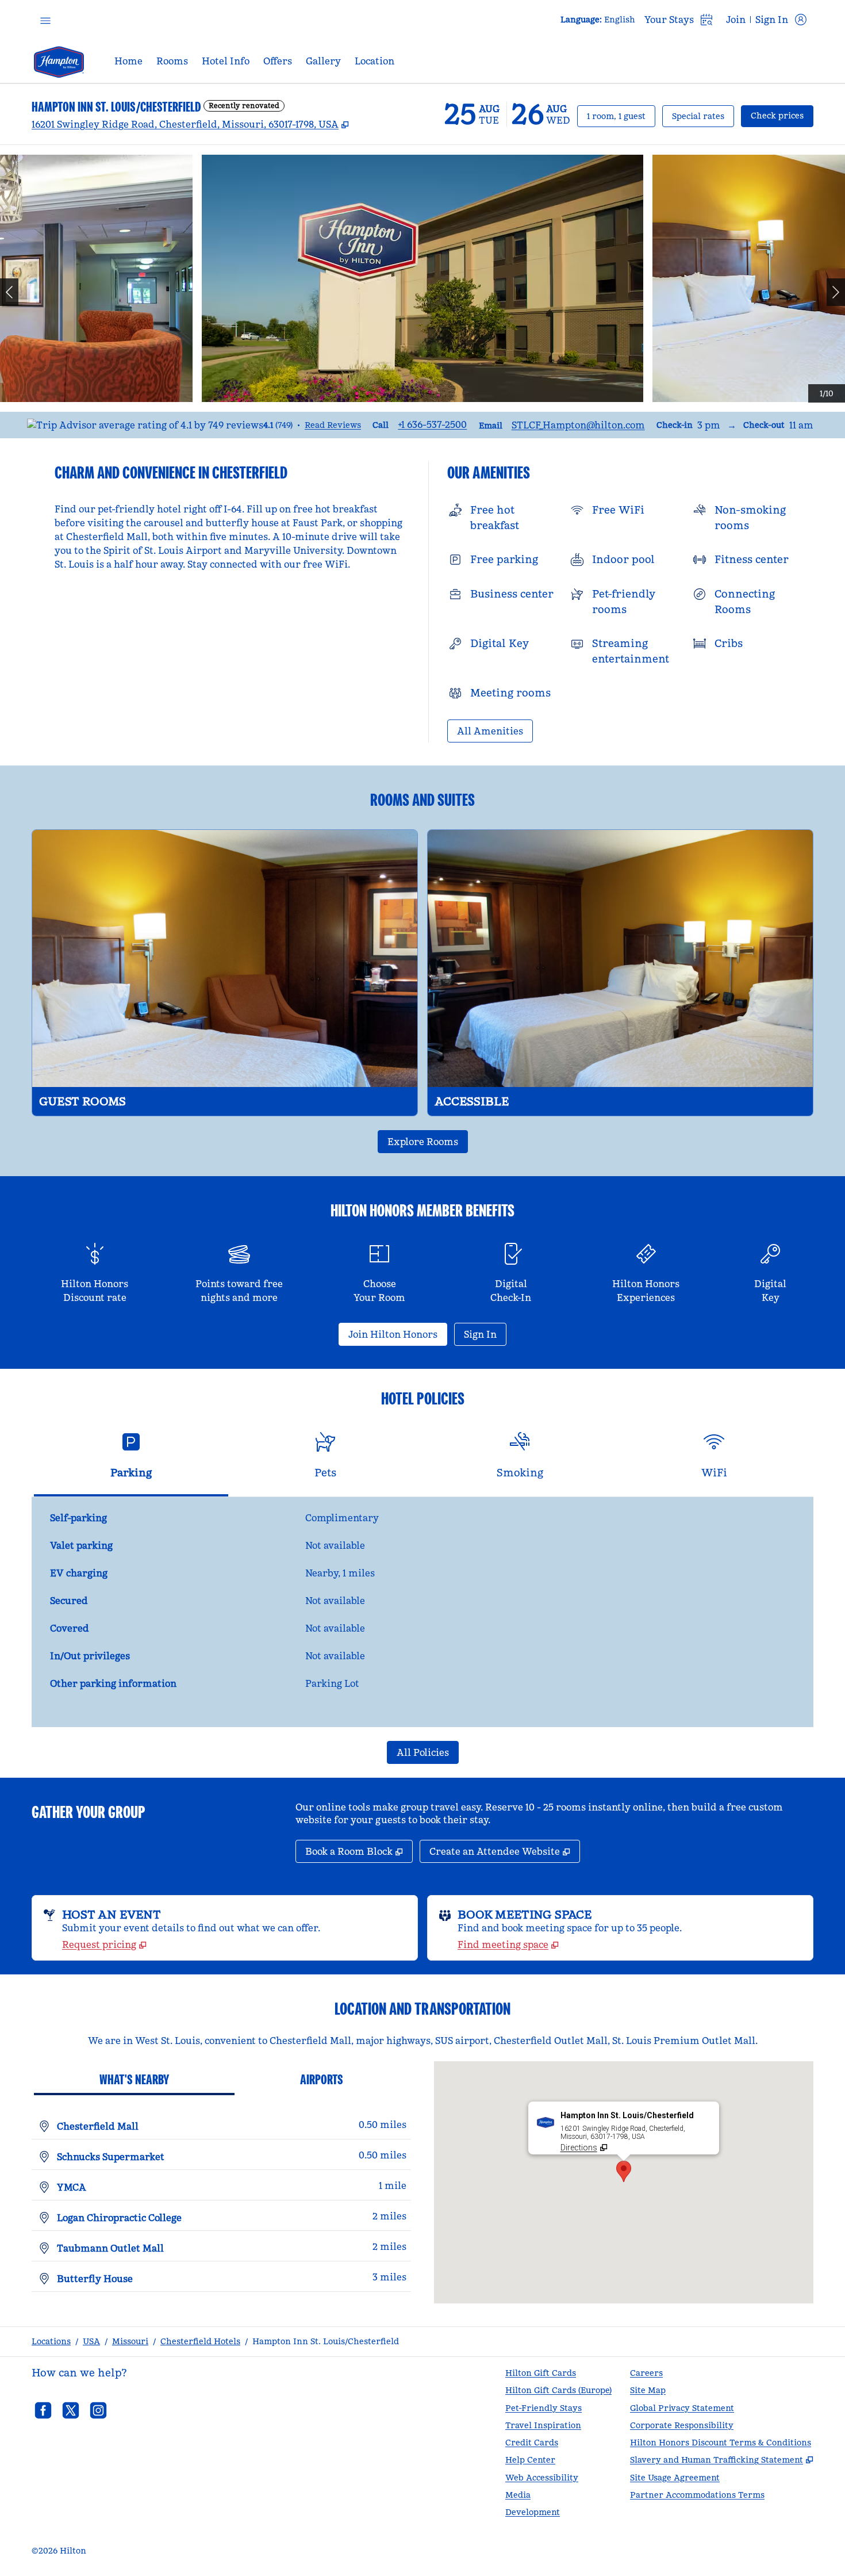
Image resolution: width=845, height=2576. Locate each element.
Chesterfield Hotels (200, 2341)
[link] (432, 424)
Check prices (782, 115)
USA (91, 2341)
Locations (51, 2341)
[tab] (131, 1460)
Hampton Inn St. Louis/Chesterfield (326, 2341)
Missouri (130, 2341)
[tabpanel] (422, 1612)
